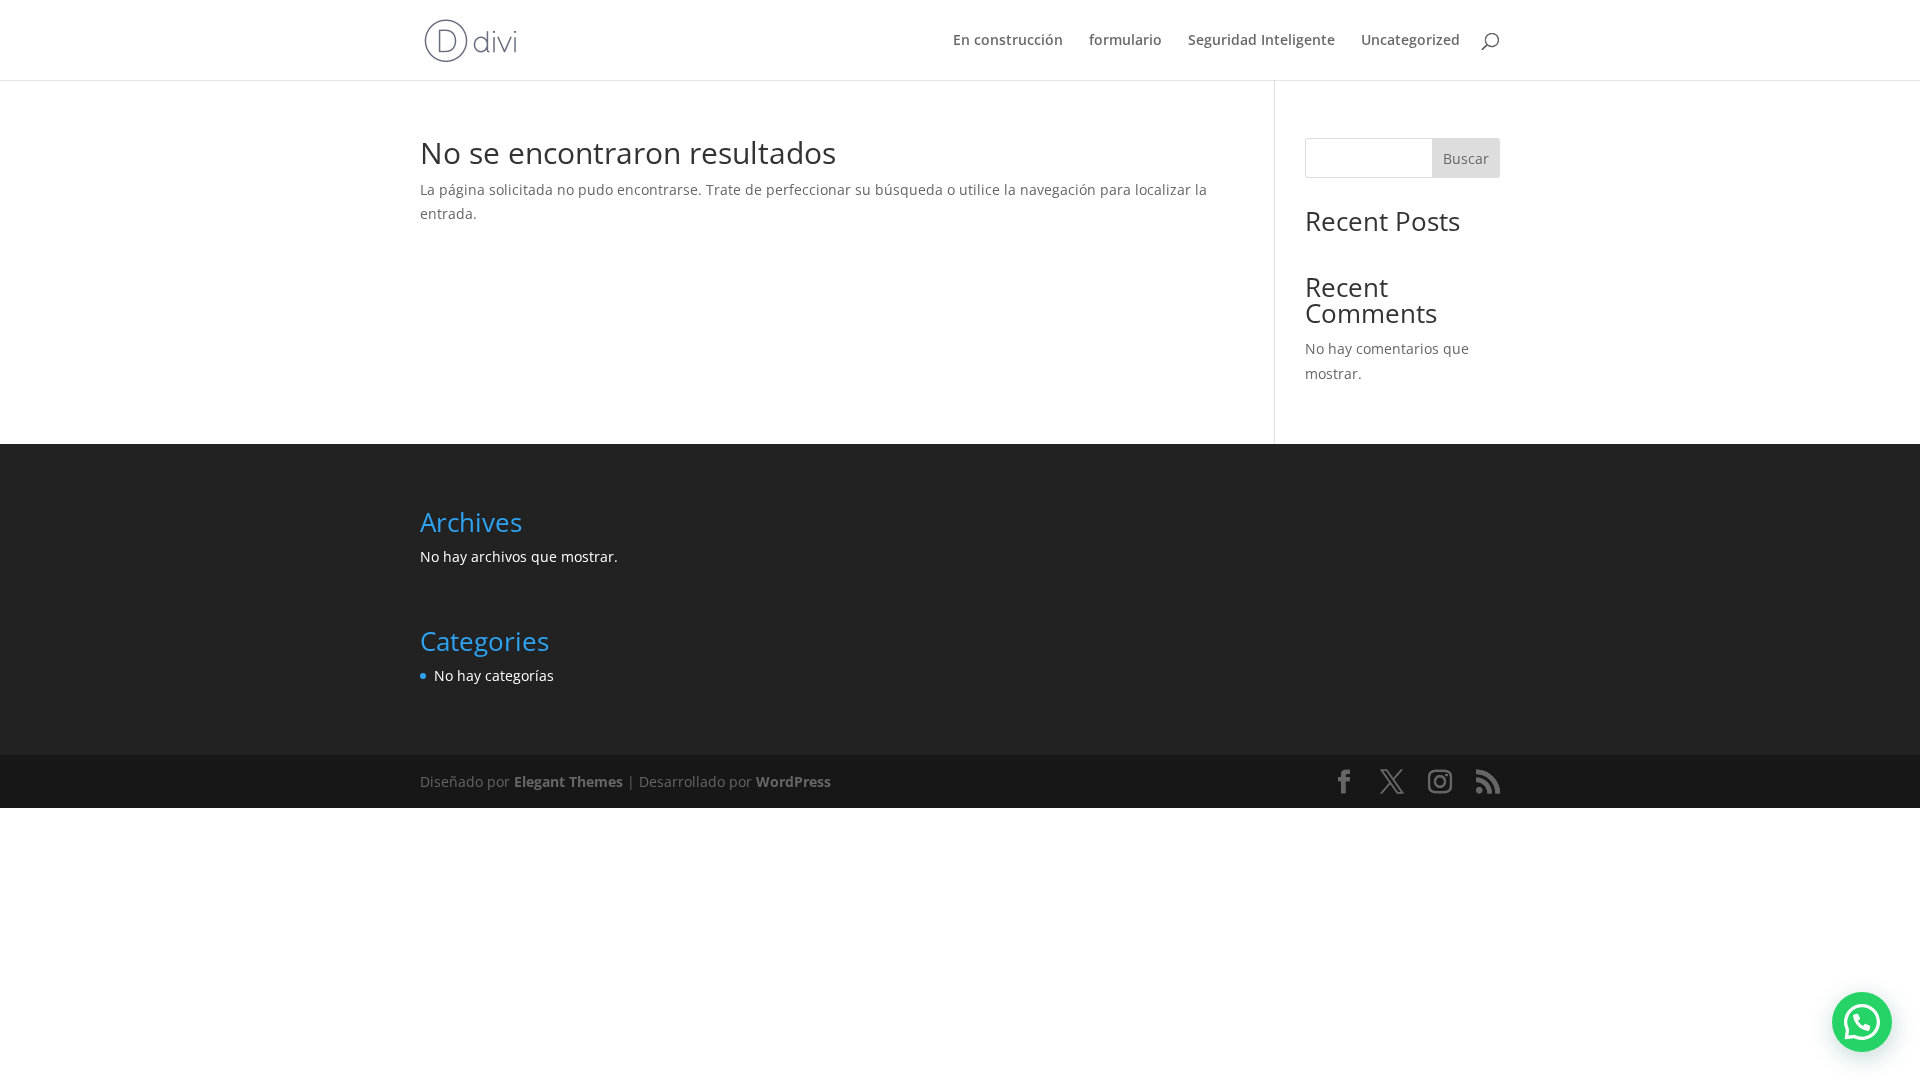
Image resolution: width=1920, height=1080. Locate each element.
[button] (1862, 1022)
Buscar (1466, 158)
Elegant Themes (568, 781)
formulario (1125, 41)
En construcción (1008, 41)
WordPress (793, 781)
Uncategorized (1410, 41)
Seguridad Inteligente (1261, 41)
